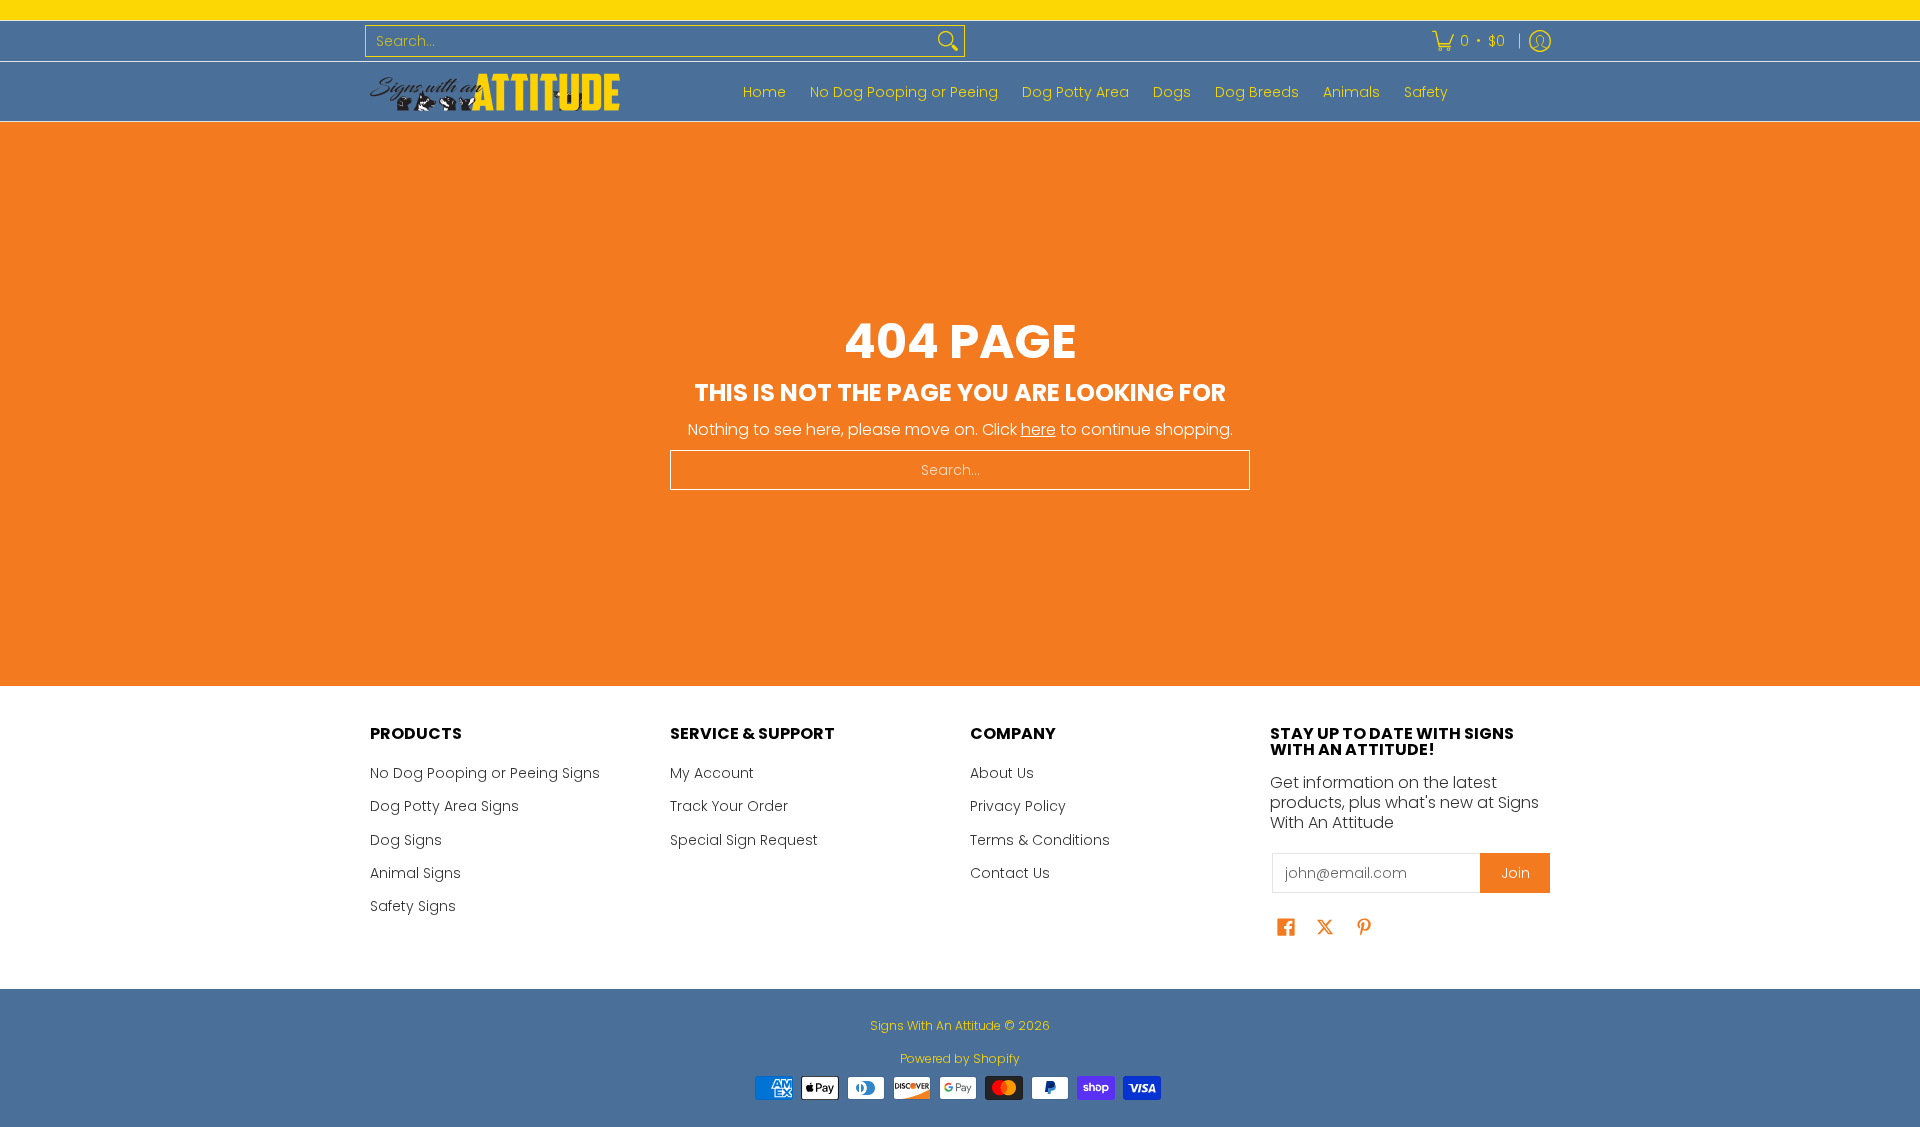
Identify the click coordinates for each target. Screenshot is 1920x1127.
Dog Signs (406, 840)
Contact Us (1010, 873)
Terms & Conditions (1040, 840)
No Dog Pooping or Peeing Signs (485, 773)
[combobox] (649, 41)
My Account (712, 773)
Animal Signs (415, 873)
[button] (1286, 927)
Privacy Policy (1018, 806)
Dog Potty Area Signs (444, 806)
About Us (1002, 773)
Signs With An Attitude (935, 1025)
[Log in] (1540, 41)
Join (1515, 873)
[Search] (948, 41)
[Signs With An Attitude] (495, 91)
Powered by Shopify (960, 1058)
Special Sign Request (744, 840)
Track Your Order (729, 806)
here (1038, 429)
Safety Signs (413, 906)
